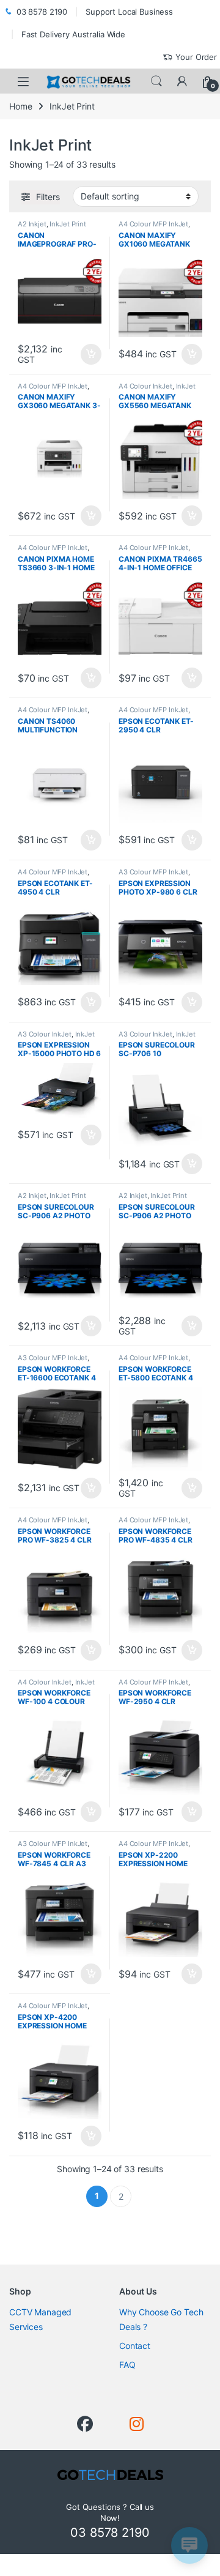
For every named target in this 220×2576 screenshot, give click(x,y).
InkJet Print (68, 224)
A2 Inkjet (32, 224)
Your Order (196, 57)
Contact (135, 2346)
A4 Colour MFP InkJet (153, 224)
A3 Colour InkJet (45, 1034)
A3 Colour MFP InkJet (153, 872)
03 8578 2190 (42, 12)
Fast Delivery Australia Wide (73, 34)
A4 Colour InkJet (145, 386)
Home (20, 106)
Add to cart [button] (91, 354)
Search (156, 81)
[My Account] (182, 81)
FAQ (127, 2365)
